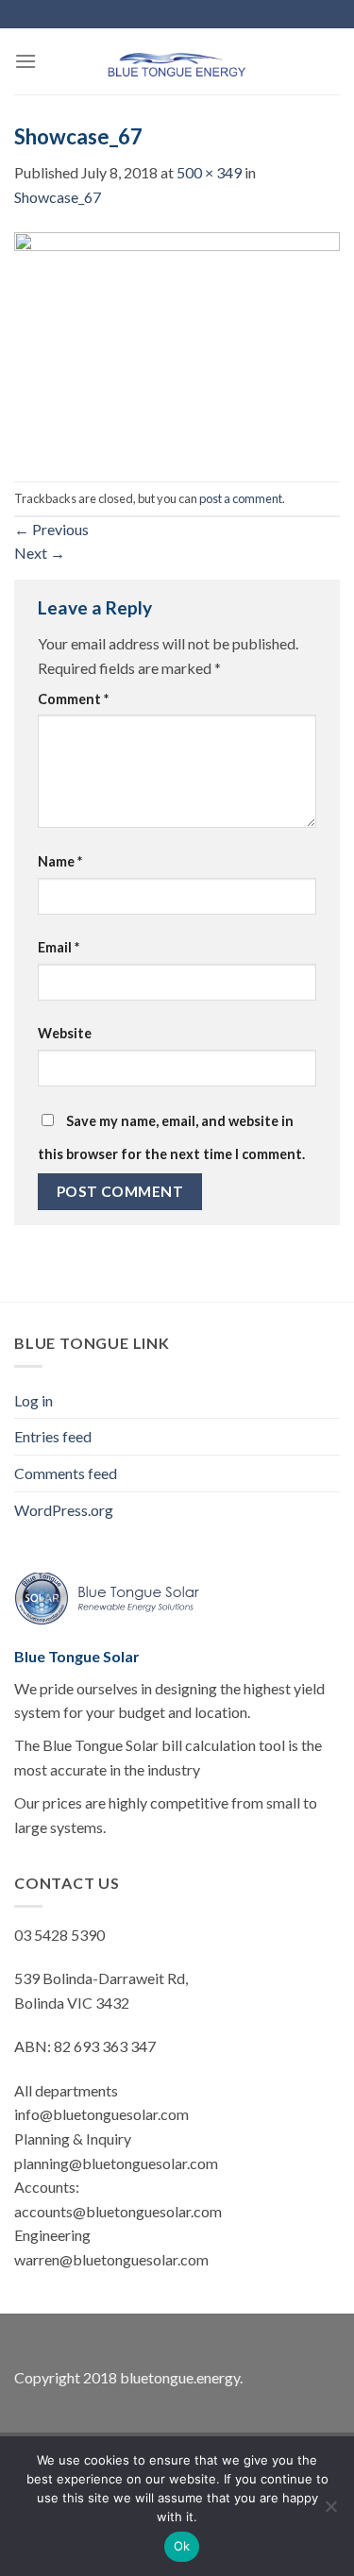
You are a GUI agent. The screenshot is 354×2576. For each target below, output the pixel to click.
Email (59, 947)
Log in (34, 1400)
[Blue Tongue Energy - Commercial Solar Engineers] (177, 61)
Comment (73, 699)
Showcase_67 (58, 197)
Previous (51, 529)
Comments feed (66, 1473)
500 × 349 (209, 172)
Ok (182, 2546)
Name (60, 861)
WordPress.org (64, 1510)
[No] (330, 2512)
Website (65, 1033)
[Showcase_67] (177, 343)
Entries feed (53, 1436)
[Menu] (25, 61)
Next (40, 553)
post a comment (241, 498)
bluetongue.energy (180, 2377)
